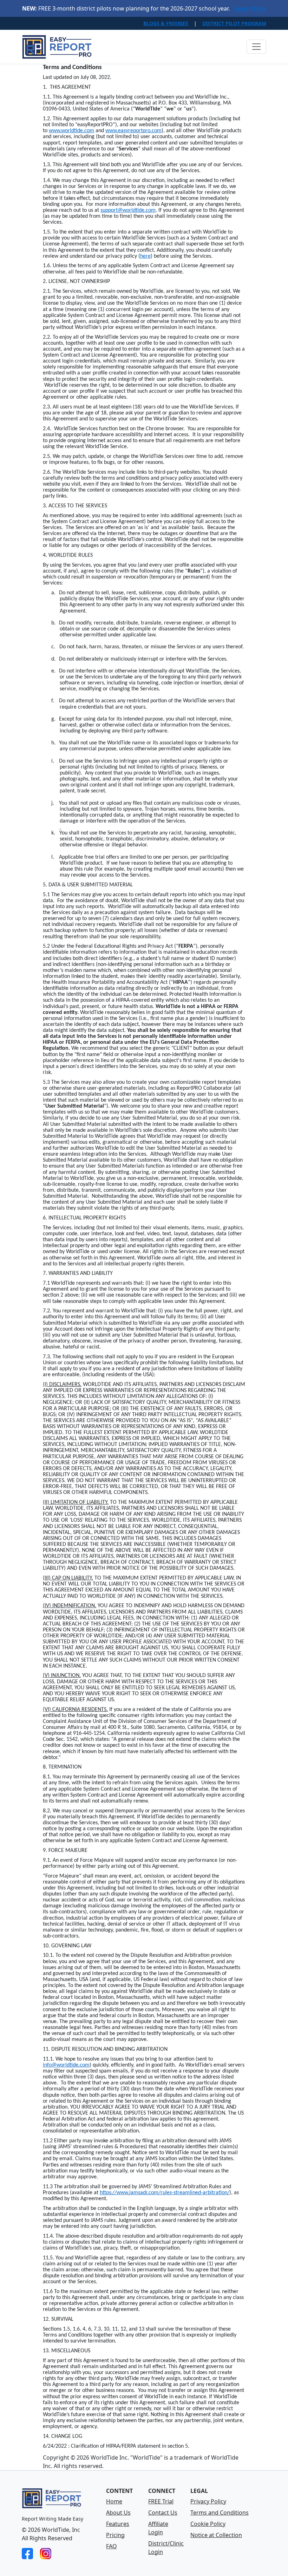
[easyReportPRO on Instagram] (46, 2553)
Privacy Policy (208, 2501)
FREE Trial (161, 2501)
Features (118, 2524)
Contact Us (163, 2513)
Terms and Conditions (220, 2513)
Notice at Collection (216, 2535)
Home (114, 2501)
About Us (118, 2513)
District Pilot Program (234, 23)
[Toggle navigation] (256, 47)
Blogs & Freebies (166, 23)
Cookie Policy (208, 2524)
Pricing (115, 2535)
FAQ (112, 2546)
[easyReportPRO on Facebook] (27, 2553)
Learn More (250, 8)
